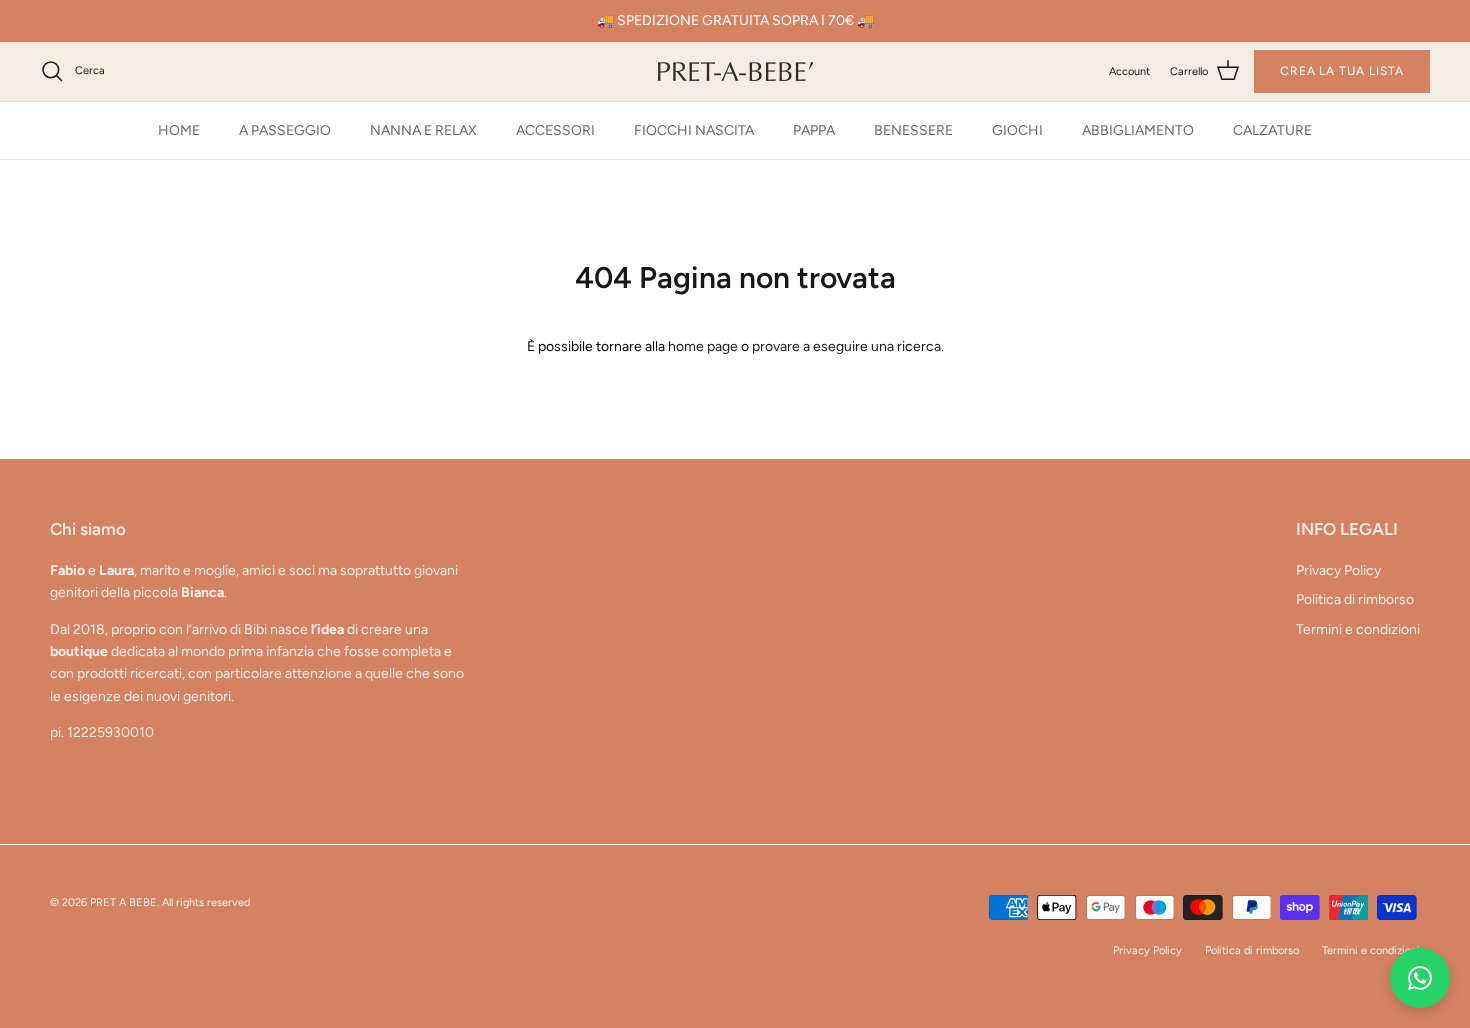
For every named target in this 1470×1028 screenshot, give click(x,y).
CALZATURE (1272, 130)
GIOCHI (1017, 130)
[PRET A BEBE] (735, 71)
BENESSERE (913, 130)
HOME (179, 130)
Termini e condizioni (1358, 629)
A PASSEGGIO (285, 130)
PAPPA (814, 130)
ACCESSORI (555, 130)
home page (703, 346)
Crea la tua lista (1342, 71)
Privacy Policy (1338, 570)
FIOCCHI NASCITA (694, 130)
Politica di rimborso (1355, 599)
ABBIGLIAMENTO (1138, 130)
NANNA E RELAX (423, 130)
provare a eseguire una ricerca (846, 346)
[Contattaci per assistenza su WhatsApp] (1420, 978)
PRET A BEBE (123, 902)
